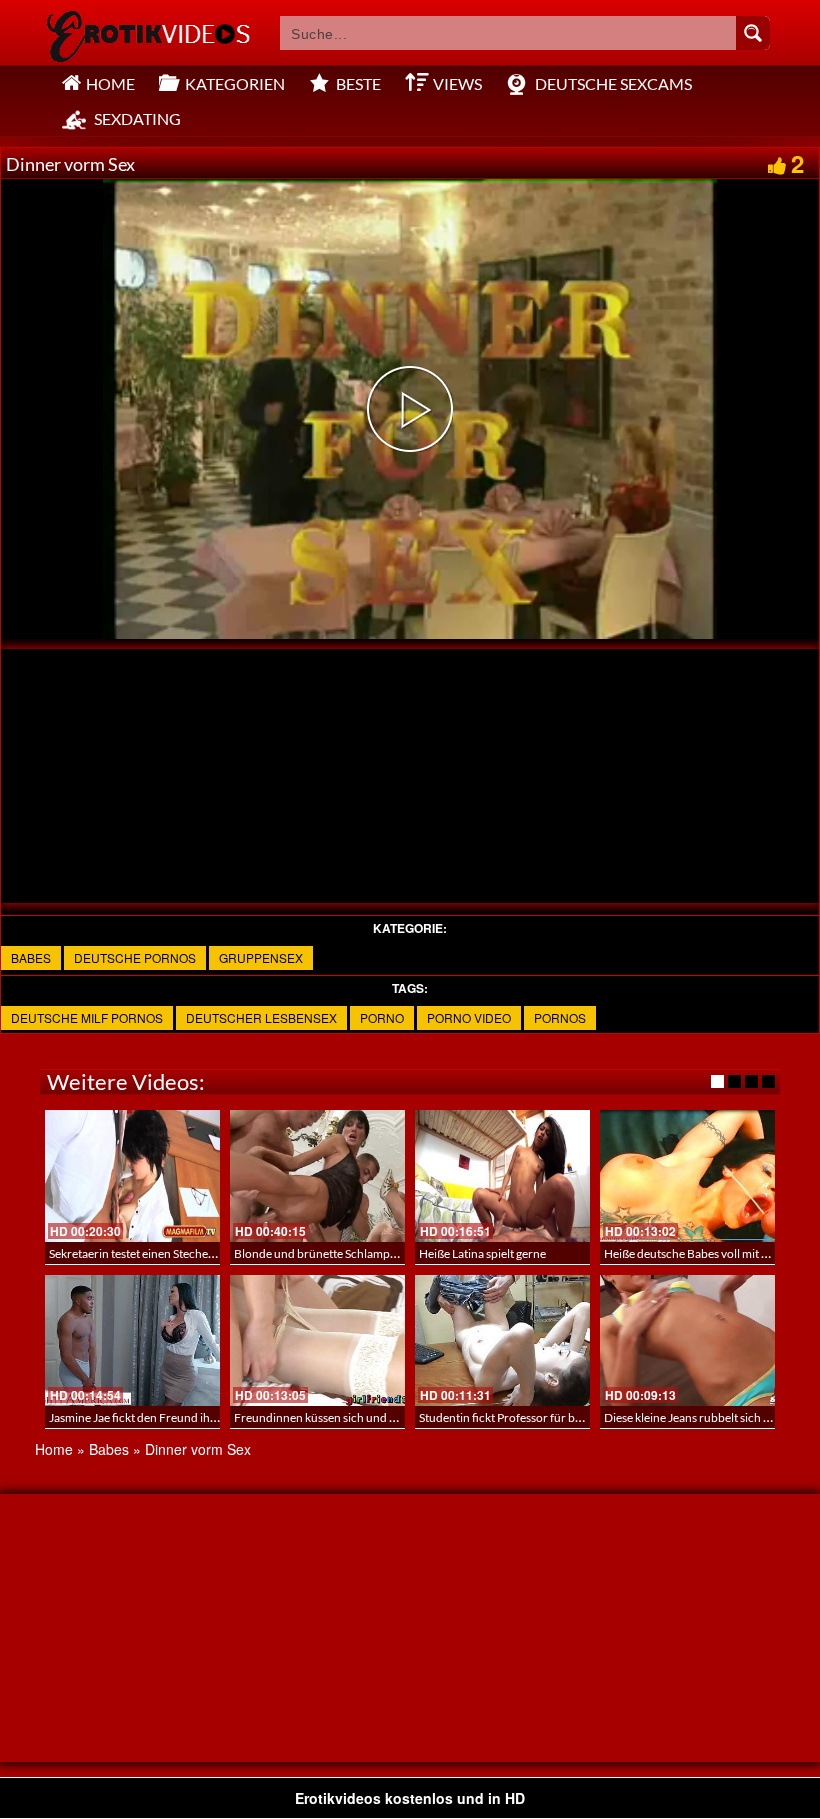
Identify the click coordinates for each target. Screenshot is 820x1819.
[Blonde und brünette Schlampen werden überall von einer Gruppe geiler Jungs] (317, 1175)
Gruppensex (261, 957)
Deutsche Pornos (135, 957)
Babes (31, 957)
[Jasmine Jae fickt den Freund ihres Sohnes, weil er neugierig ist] (132, 1340)
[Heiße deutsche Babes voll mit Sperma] (687, 1175)
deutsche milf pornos (87, 1017)
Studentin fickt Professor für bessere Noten (531, 1417)
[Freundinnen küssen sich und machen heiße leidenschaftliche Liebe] (317, 1340)
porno (382, 1017)
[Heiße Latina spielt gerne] (502, 1175)
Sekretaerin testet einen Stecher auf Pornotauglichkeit (188, 1253)
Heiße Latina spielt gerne (482, 1253)
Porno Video (469, 1017)
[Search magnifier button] (753, 33)
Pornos (560, 1017)
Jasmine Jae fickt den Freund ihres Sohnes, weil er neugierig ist (209, 1417)
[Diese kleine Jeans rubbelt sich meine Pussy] (687, 1340)
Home (54, 1449)
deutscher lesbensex (261, 1017)
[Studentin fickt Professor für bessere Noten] (502, 1340)
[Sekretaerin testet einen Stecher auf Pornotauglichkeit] (132, 1175)
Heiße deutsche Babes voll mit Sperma (702, 1253)
